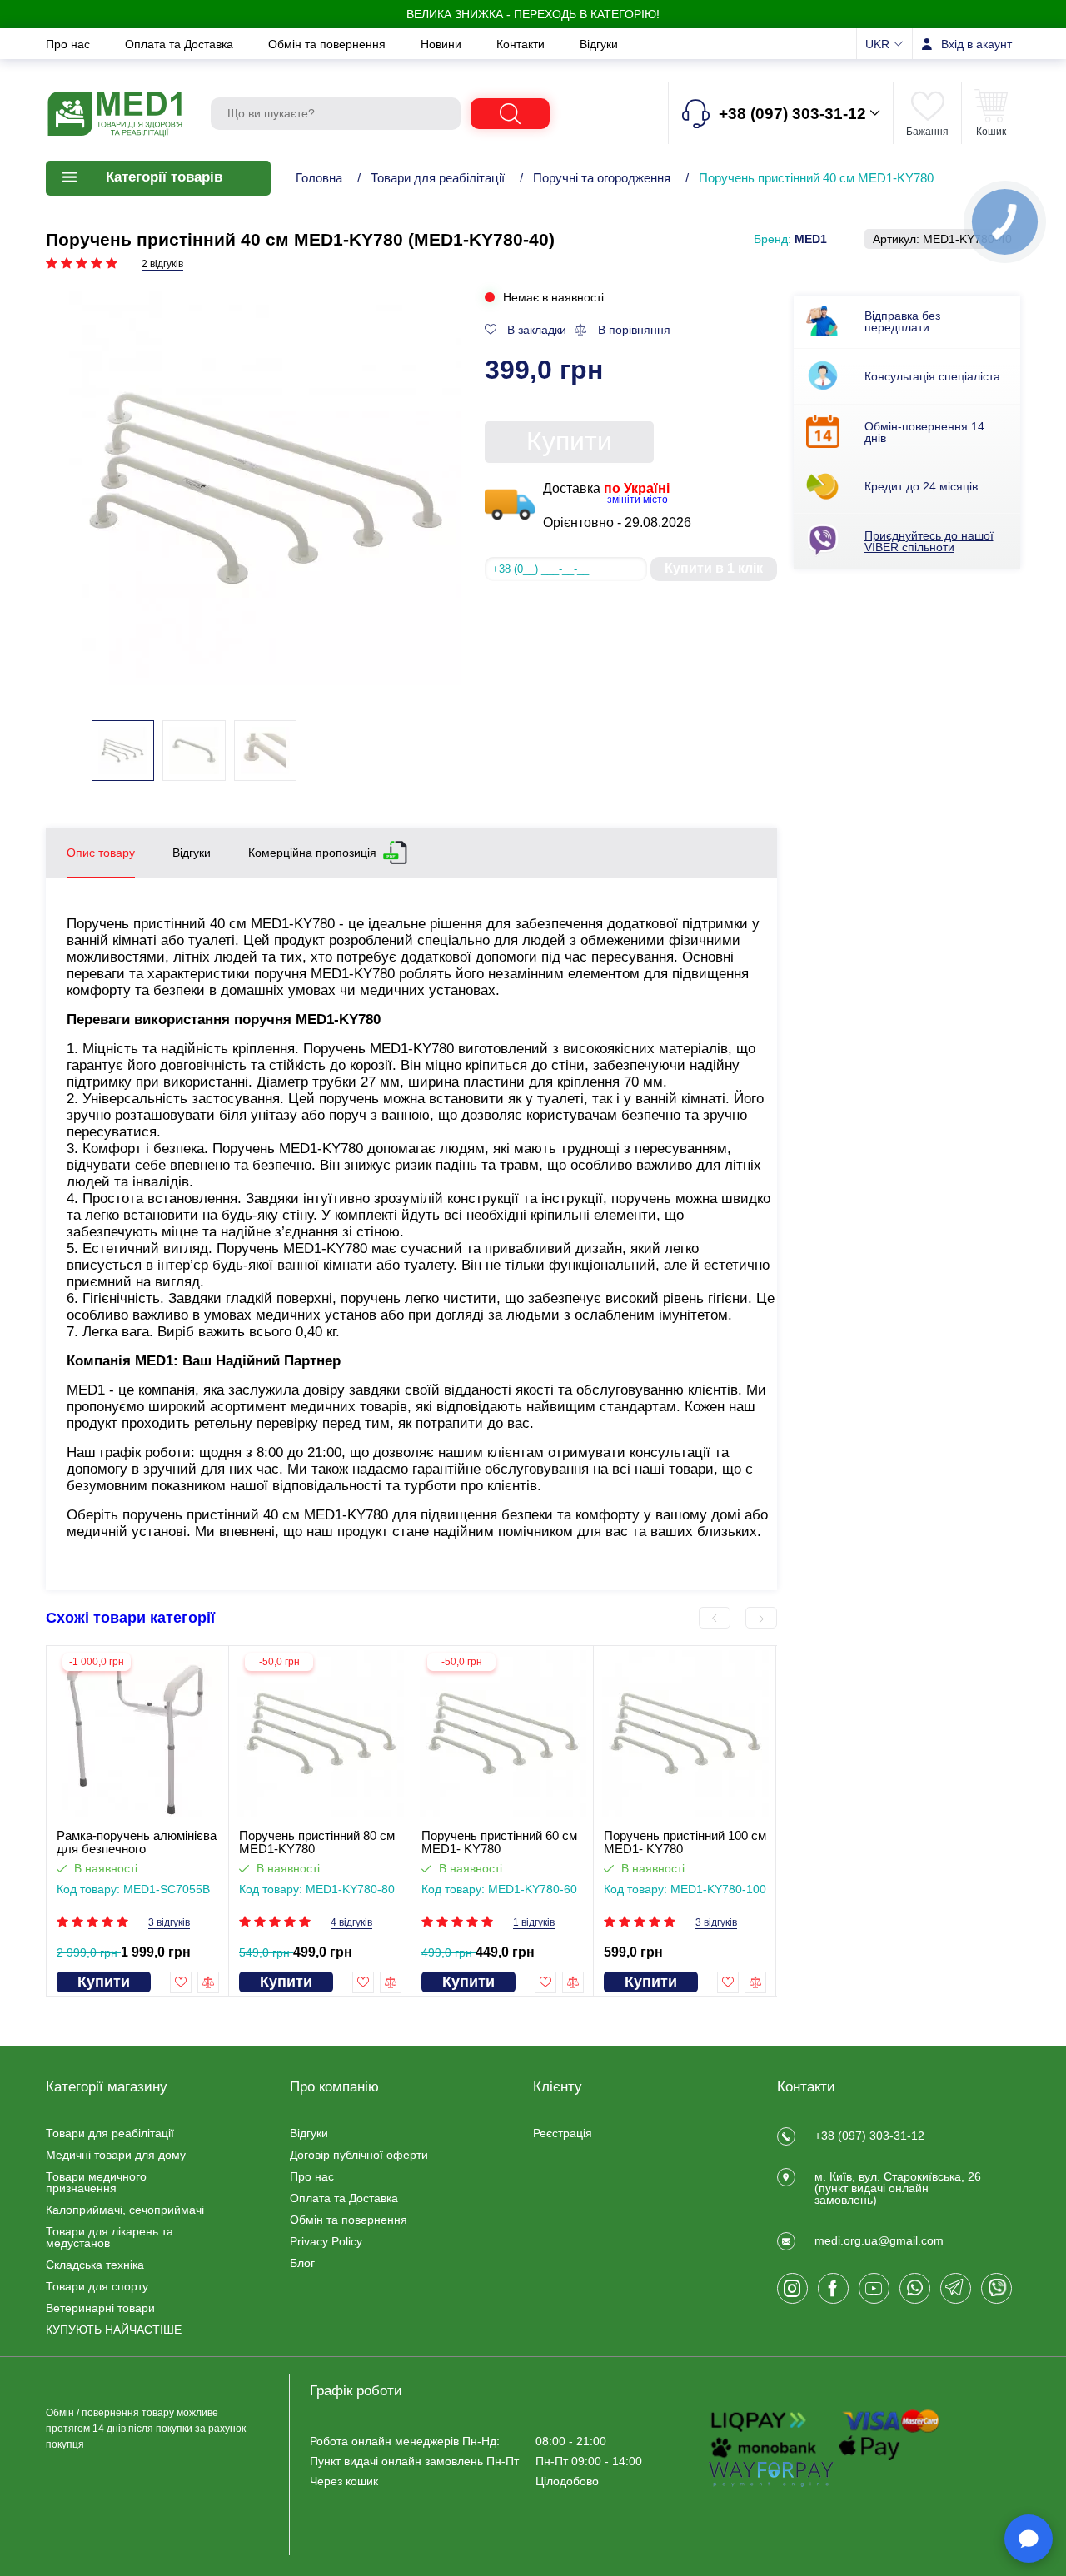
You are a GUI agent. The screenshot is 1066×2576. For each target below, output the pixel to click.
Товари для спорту (97, 2286)
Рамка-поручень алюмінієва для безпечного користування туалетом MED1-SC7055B (137, 1842)
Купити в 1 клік (714, 568)
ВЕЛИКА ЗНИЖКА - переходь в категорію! (533, 14)
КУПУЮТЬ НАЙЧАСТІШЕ (114, 2330)
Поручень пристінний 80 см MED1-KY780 (317, 1842)
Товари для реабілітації (438, 178)
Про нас (70, 44)
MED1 (811, 239)
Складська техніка (95, 2265)
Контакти (522, 44)
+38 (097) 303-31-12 (869, 2136)
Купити (569, 441)
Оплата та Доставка (181, 44)
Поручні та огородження (602, 178)
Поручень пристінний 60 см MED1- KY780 (499, 1842)
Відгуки (599, 44)
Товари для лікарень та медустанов (110, 2237)
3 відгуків (169, 1923)
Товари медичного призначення (96, 2182)
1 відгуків (534, 1923)
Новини (443, 44)
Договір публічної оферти (359, 2155)
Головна (319, 178)
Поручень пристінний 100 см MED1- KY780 (685, 1842)
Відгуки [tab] (192, 853)
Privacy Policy (326, 2241)
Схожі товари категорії (130, 1618)
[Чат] (1029, 2539)
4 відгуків (351, 1923)
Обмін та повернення (329, 44)
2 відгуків (162, 264)
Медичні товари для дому (116, 2155)
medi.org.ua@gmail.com (879, 2240)
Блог (302, 2263)
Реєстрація (563, 2133)
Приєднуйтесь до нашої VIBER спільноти (929, 541)
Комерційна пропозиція (312, 852)
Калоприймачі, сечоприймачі (125, 2210)
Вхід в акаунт (976, 44)
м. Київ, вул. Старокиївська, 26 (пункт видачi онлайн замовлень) (898, 2188)
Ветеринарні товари (100, 2308)
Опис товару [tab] (101, 853)
